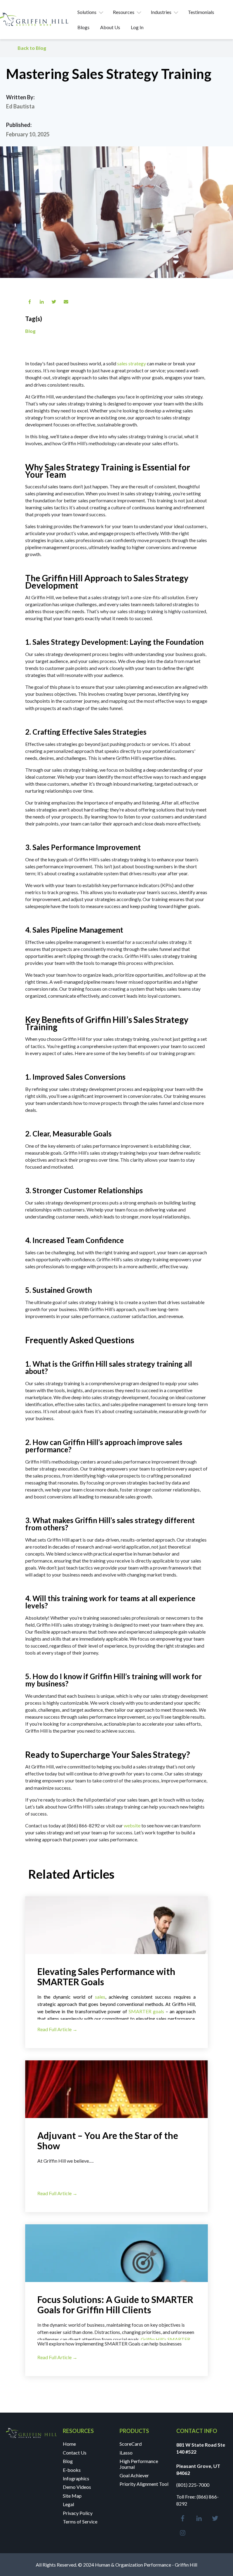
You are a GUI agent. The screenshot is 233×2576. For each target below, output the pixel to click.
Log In (137, 27)
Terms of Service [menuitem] (80, 2521)
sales (100, 1997)
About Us (110, 27)
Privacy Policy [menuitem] (78, 2513)
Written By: (20, 97)
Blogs (83, 27)
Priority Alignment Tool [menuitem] (144, 2484)
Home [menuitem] (69, 2444)
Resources (124, 12)
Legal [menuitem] (68, 2504)
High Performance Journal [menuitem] (139, 2464)
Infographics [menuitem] (76, 2478)
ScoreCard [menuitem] (131, 2444)
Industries (161, 12)
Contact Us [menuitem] (75, 2453)
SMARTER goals (146, 2011)
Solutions (87, 12)
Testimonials (201, 12)
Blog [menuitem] (68, 2461)
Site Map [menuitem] (72, 2496)
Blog (30, 331)
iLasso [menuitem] (126, 2453)
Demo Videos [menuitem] (77, 2487)
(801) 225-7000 (193, 2485)
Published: (19, 125)
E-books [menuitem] (72, 2470)
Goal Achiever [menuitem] (134, 2475)
